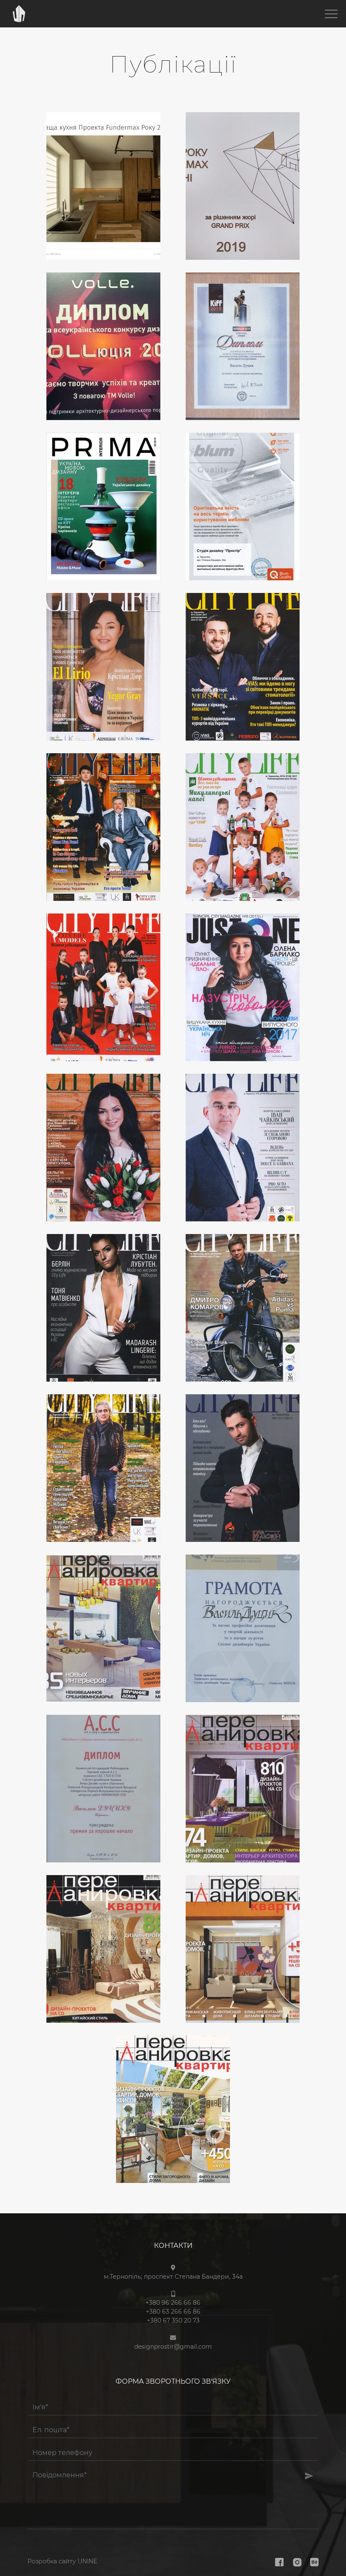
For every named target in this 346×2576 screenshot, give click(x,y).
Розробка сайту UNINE (62, 2561)
